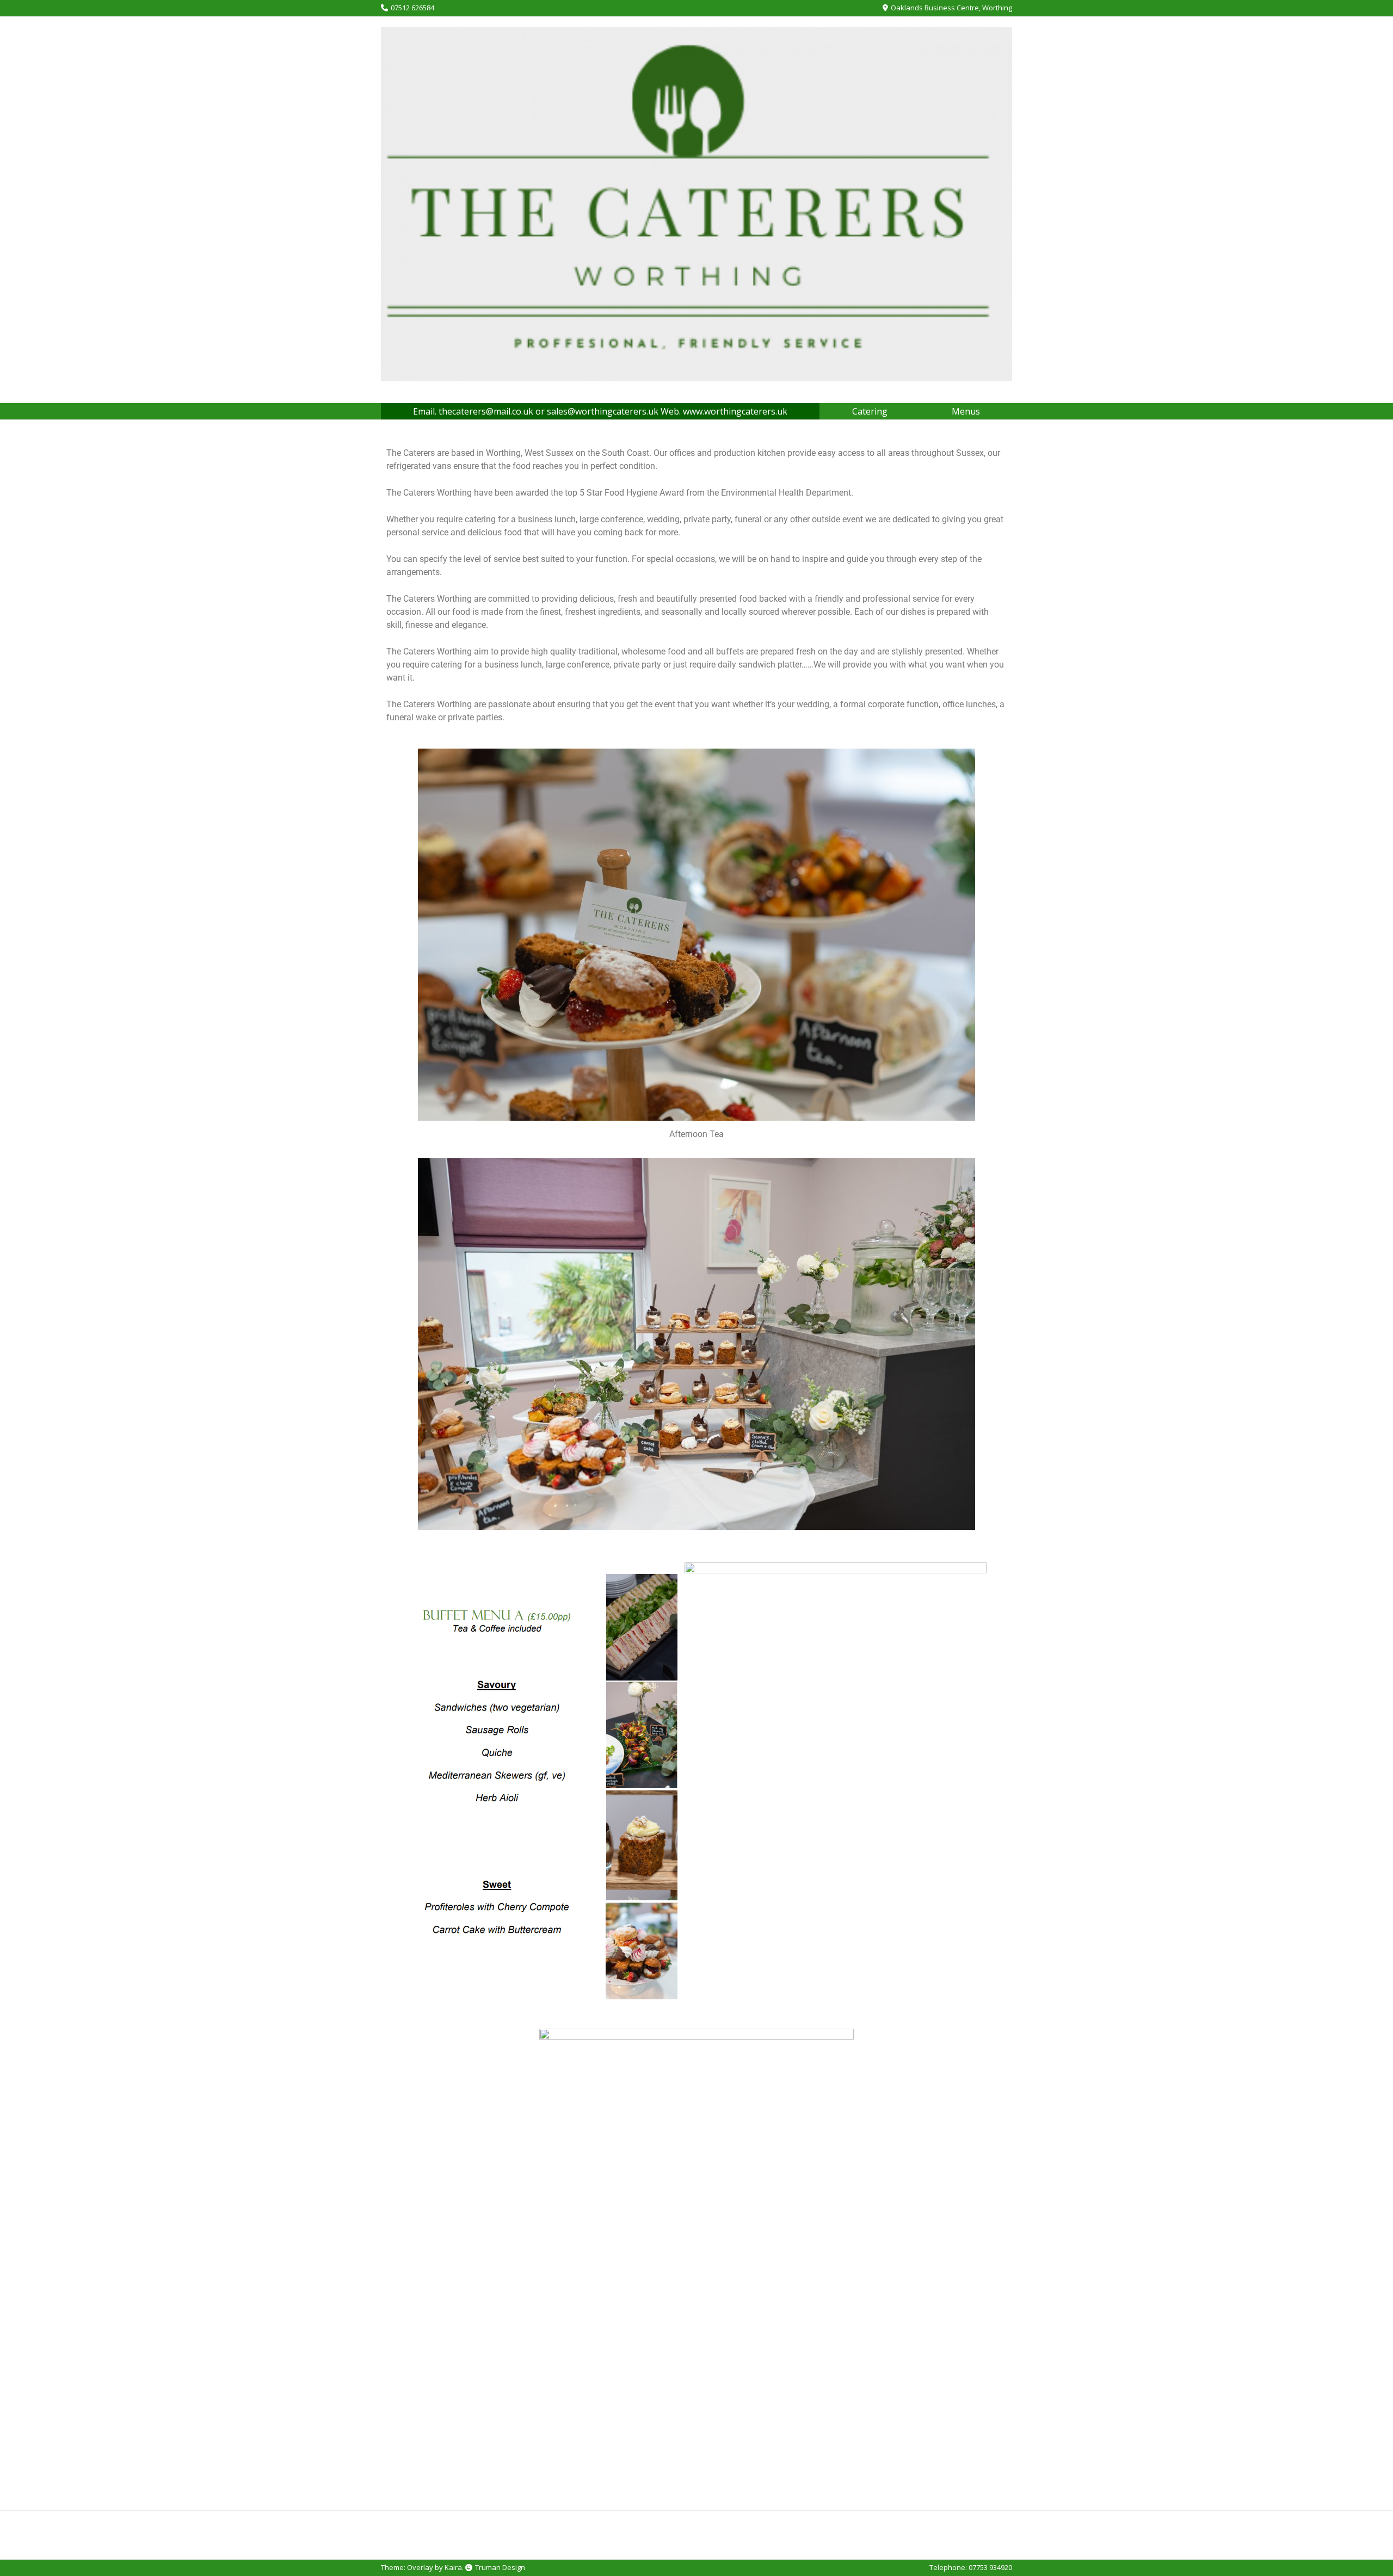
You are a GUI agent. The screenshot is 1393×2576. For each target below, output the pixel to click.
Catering (870, 411)
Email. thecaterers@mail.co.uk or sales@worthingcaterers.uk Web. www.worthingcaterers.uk (600, 411)
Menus (966, 411)
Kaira (453, 2567)
